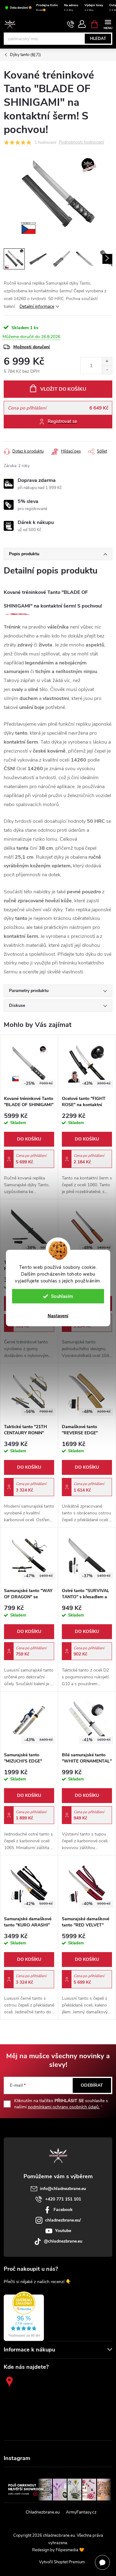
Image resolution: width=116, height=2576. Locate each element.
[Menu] (108, 24)
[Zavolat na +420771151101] (71, 24)
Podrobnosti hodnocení (81, 142)
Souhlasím (62, 1296)
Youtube (63, 2231)
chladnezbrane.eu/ (63, 2220)
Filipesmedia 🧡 (70, 2550)
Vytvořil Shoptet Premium (62, 2562)
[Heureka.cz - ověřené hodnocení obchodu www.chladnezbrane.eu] (24, 2316)
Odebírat (92, 2085)
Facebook (63, 2210)
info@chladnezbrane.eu (63, 2189)
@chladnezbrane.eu (63, 2241)
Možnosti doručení (32, 347)
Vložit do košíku (63, 389)
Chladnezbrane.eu (43, 2512)
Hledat (98, 39)
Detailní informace (37, 306)
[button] (29, 1154)
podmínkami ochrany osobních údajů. (64, 2107)
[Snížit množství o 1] (107, 370)
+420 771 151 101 (63, 2199)
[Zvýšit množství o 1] (107, 361)
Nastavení (58, 1316)
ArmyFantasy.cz (81, 2512)
